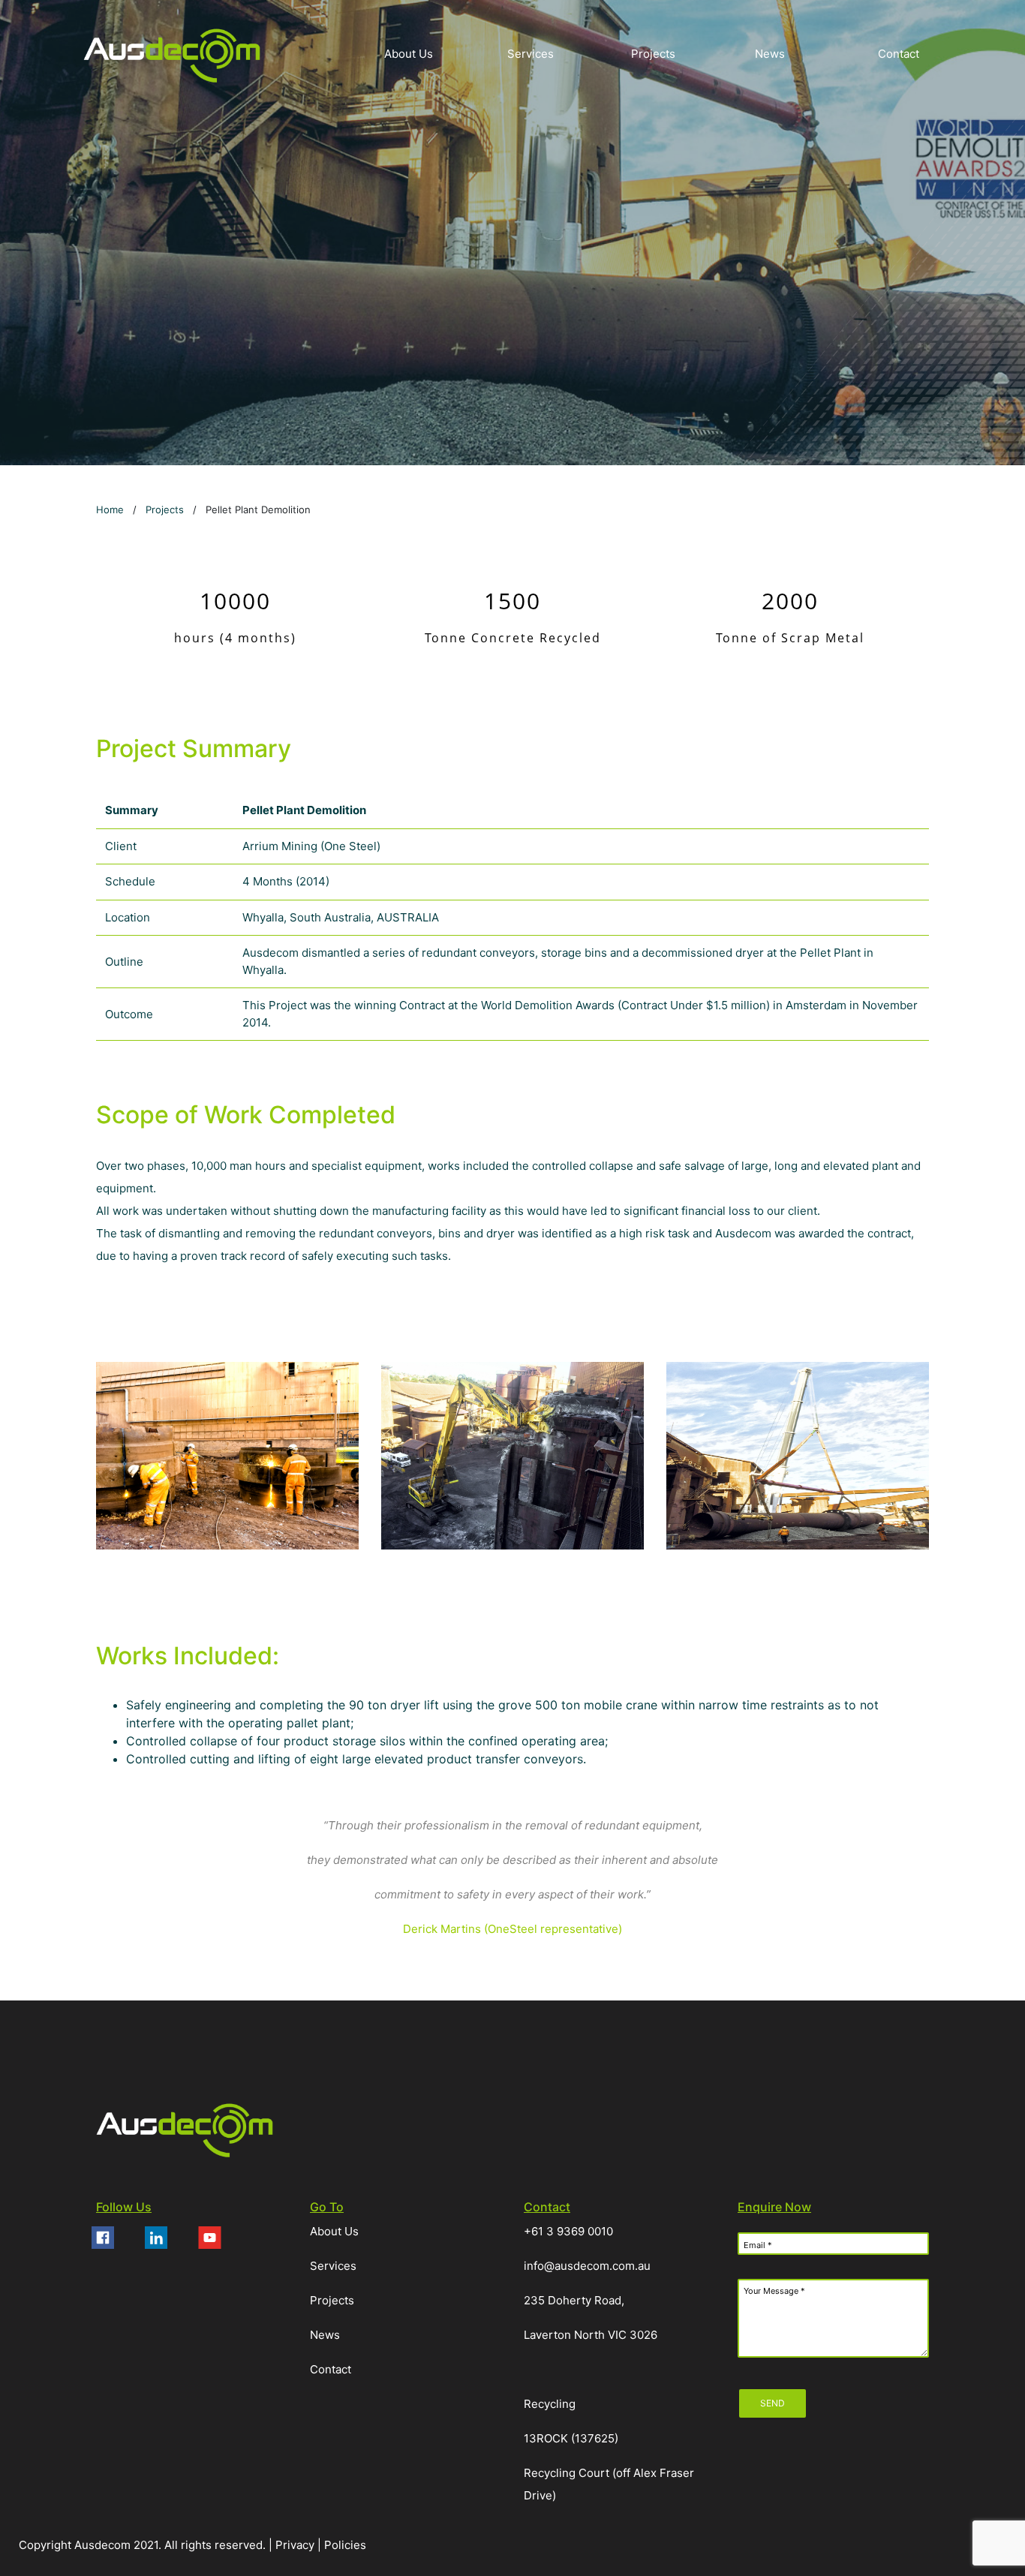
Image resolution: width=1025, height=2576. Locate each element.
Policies (345, 2545)
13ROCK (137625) (571, 2438)
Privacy (296, 2545)
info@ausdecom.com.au (587, 2266)
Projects (165, 509)
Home (110, 509)
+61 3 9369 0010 (568, 2231)
